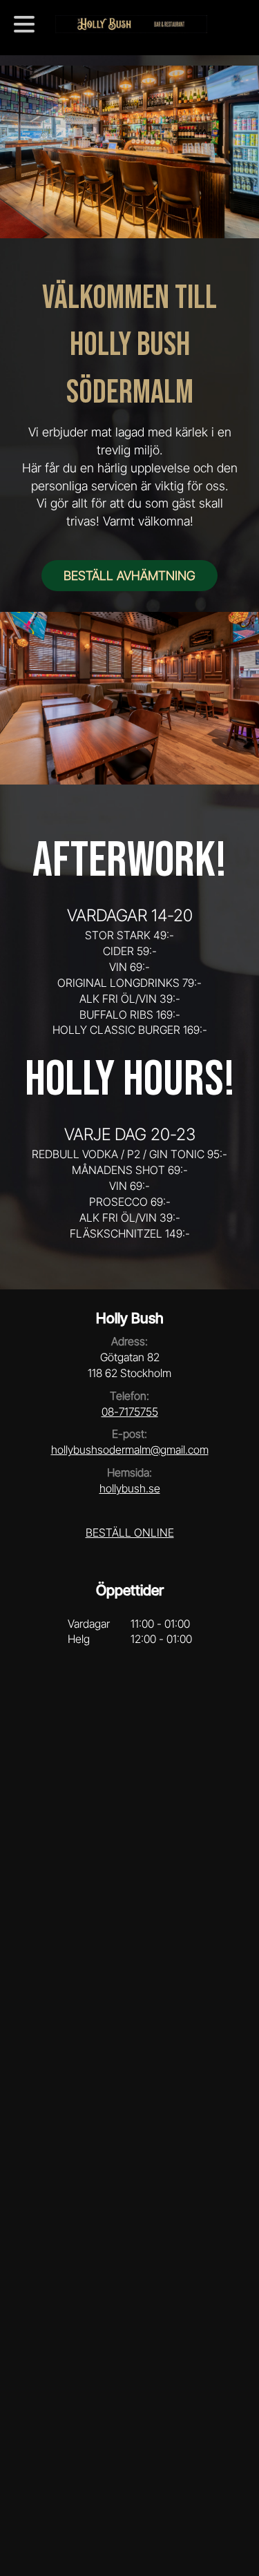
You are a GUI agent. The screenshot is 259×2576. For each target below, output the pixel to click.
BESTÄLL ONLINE (130, 1532)
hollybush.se (130, 1488)
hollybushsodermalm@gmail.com (130, 1450)
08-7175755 (130, 1412)
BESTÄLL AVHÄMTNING (129, 576)
